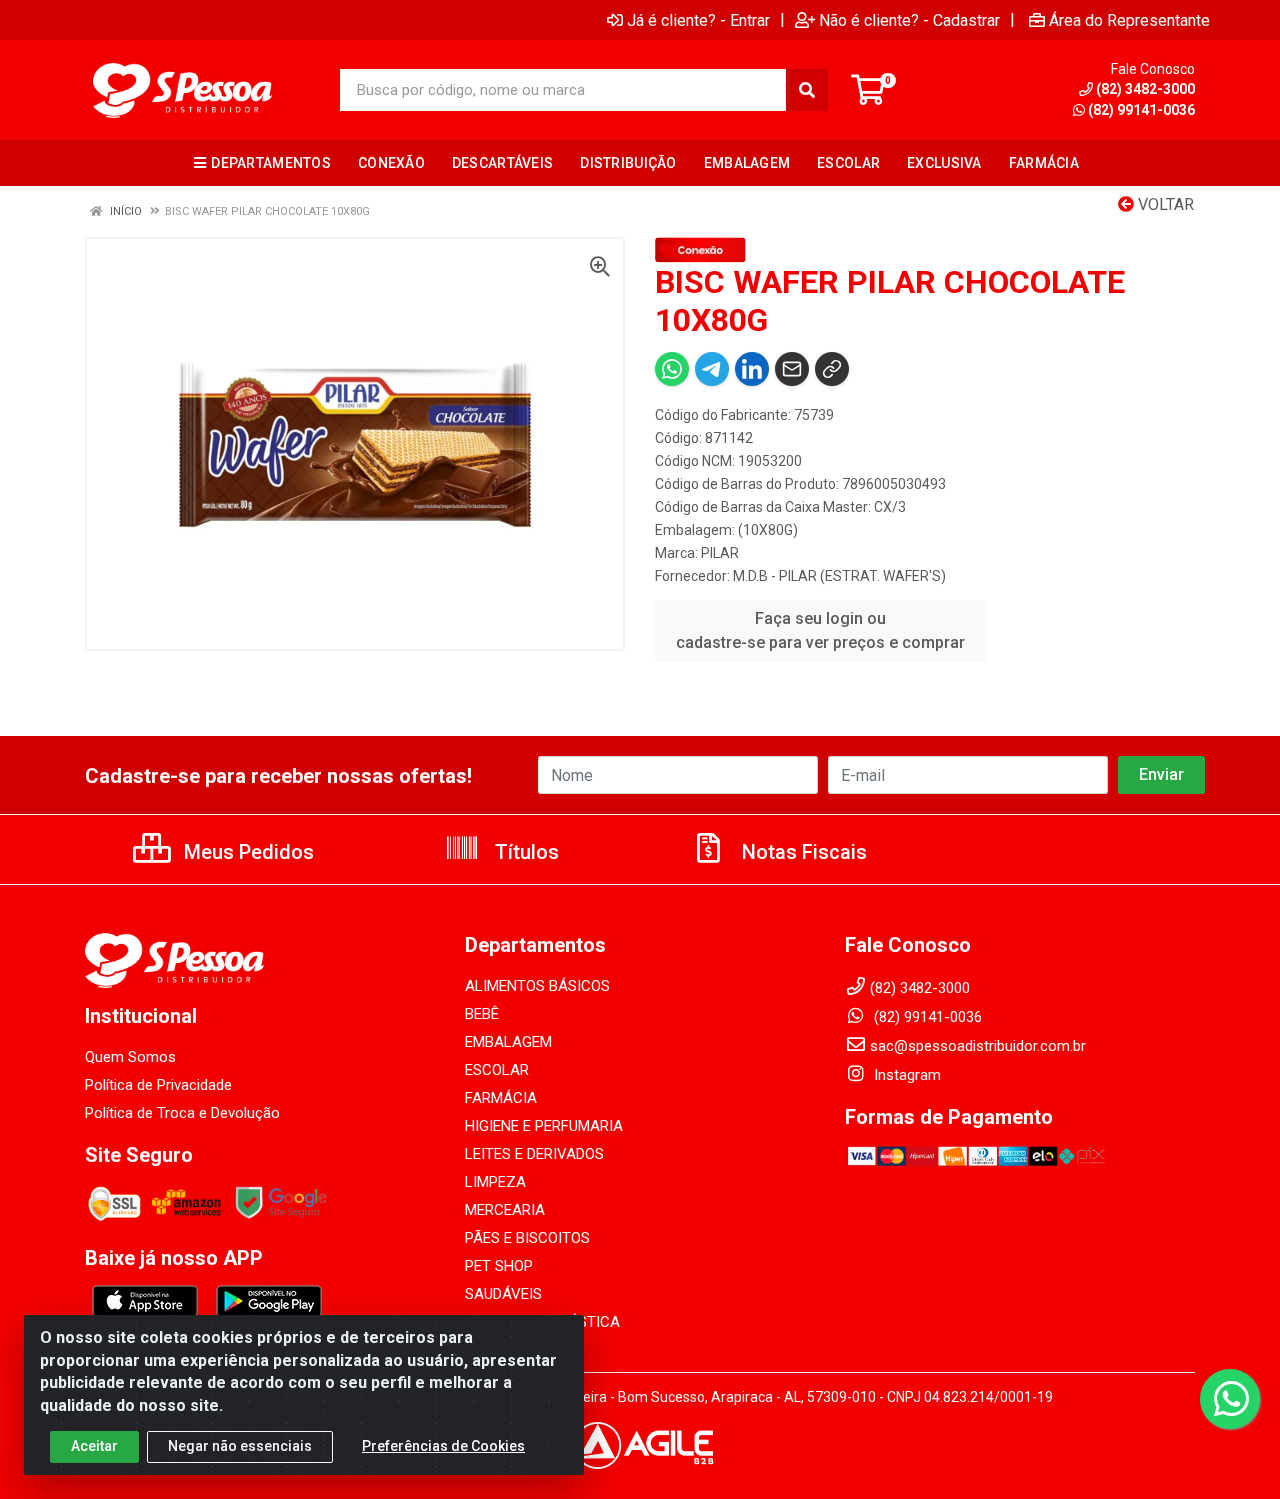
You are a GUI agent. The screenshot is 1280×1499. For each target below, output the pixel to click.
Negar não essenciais (240, 1446)
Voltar (1164, 204)
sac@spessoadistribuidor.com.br (978, 1046)
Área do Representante (1129, 20)
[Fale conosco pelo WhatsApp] (1230, 1399)
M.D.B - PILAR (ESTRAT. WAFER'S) (839, 576)
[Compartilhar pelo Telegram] (712, 369)
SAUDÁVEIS (503, 1294)
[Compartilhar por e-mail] (792, 369)
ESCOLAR (497, 1070)
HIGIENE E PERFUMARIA (544, 1126)
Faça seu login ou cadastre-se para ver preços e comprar (820, 630)
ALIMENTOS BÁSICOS (537, 986)
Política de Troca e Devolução (182, 1113)
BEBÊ (482, 1014)
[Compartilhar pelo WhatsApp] (672, 369)
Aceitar (94, 1446)
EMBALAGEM (508, 1042)
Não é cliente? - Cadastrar (909, 20)
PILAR (720, 553)
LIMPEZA (495, 1182)
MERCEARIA (505, 1210)
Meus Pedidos (246, 852)
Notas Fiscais (802, 852)
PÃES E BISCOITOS (527, 1238)
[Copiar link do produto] (832, 369)
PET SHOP (499, 1266)
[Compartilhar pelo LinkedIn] (752, 369)
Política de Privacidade (158, 1085)
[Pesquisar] (807, 90)
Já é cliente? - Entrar (698, 20)
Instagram (905, 1075)
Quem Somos (130, 1057)
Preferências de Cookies (443, 1446)
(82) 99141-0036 (1141, 110)
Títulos (524, 852)
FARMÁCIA (501, 1098)
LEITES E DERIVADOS (534, 1154)
